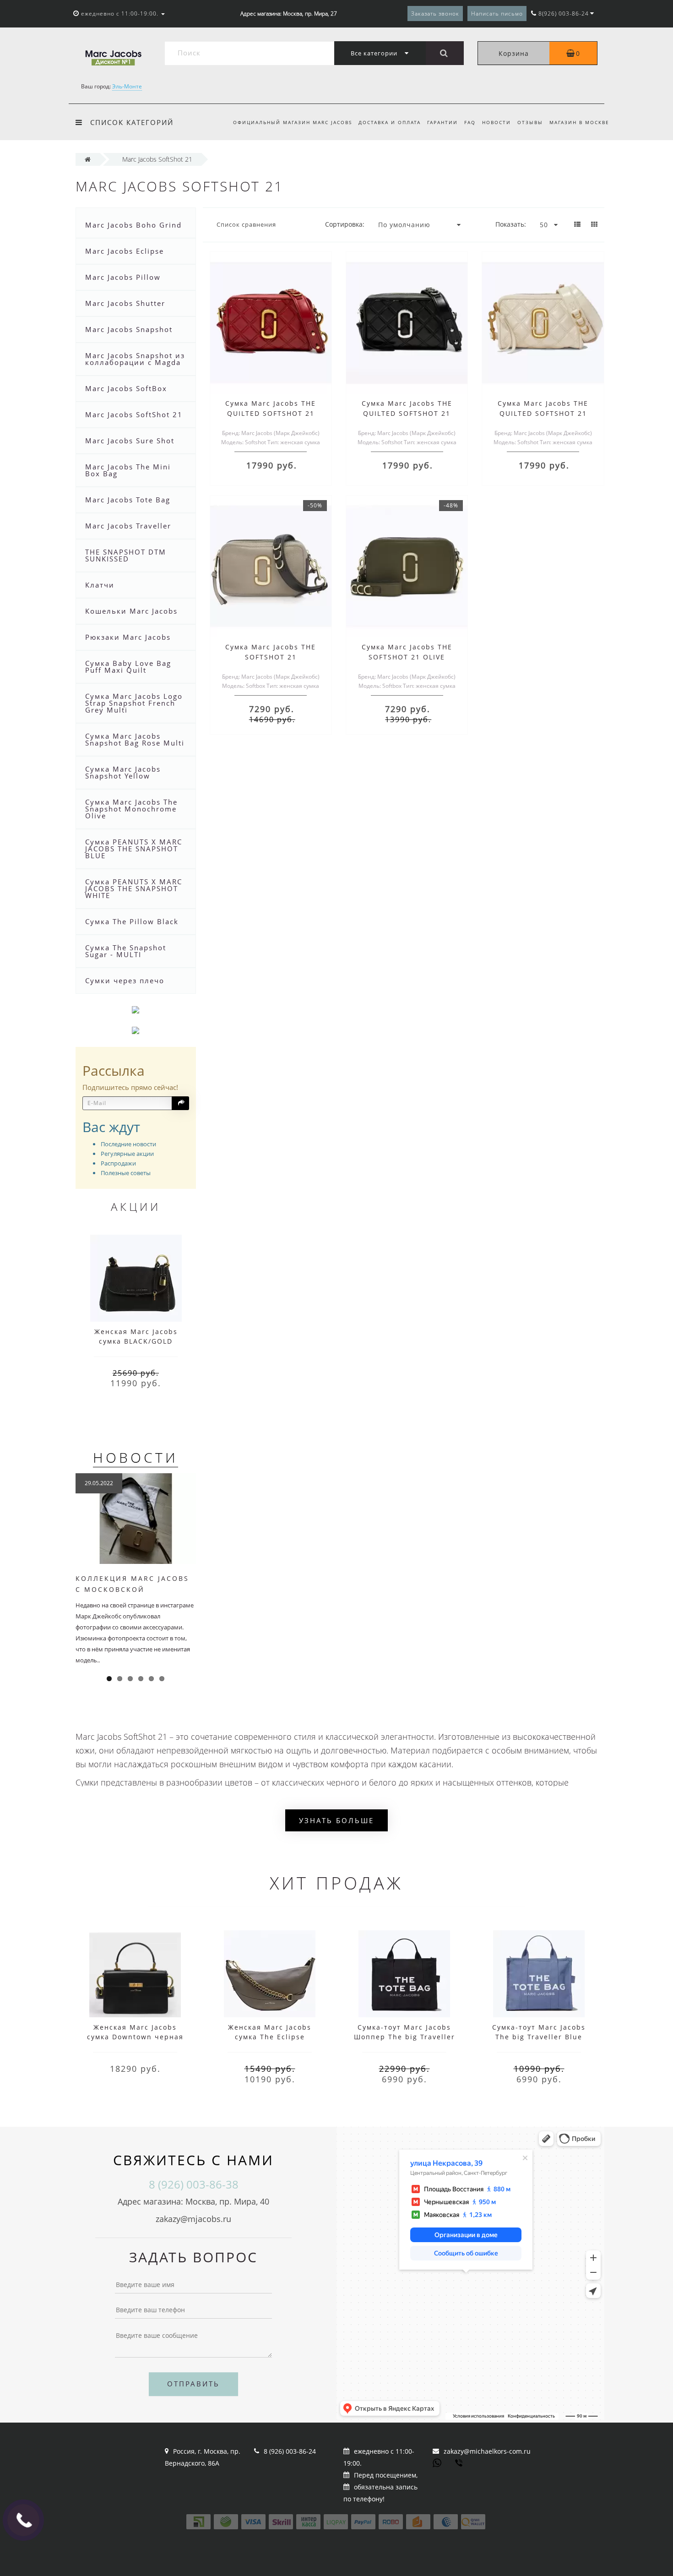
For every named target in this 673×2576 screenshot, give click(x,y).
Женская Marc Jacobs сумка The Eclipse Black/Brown (270, 2037)
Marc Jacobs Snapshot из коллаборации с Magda (135, 359)
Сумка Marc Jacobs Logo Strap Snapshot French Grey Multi (134, 703)
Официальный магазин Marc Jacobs (293, 122)
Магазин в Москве (579, 122)
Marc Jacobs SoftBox (126, 388)
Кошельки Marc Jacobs (131, 611)
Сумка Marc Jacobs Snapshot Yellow (123, 772)
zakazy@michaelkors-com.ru (487, 2451)
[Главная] (88, 159)
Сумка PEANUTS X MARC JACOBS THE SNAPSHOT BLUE (134, 849)
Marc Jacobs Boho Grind (133, 225)
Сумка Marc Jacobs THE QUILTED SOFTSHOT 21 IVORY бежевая (543, 413)
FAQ (470, 122)
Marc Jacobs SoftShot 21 (134, 414)
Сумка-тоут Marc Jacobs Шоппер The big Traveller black (404, 2037)
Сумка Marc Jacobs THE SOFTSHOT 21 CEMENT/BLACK (271, 657)
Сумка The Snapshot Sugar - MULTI (126, 951)
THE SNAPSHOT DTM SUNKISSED (126, 555)
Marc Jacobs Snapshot (129, 329)
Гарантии (442, 122)
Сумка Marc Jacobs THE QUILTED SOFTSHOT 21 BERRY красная (271, 413)
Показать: (511, 224)
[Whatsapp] (437, 2462)
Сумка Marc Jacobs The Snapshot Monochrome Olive (131, 809)
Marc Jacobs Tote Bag (128, 500)
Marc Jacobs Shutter (125, 303)
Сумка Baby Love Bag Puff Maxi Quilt (128, 667)
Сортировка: (345, 224)
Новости (497, 122)
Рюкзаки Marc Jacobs (128, 637)
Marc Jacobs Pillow (123, 277)
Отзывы (530, 122)
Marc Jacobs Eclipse (125, 251)
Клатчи (100, 585)
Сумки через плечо (125, 980)
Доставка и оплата (390, 122)
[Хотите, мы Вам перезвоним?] (23, 2520)
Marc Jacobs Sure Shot (130, 441)
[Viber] (460, 2464)
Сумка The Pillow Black (132, 921)
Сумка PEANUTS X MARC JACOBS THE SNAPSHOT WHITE (134, 888)
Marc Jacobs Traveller (128, 526)
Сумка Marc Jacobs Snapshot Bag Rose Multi (135, 739)
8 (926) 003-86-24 (290, 2451)
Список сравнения (246, 224)
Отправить (193, 2384)
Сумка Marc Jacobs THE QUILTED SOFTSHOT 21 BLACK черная (407, 413)
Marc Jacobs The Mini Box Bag (128, 470)
